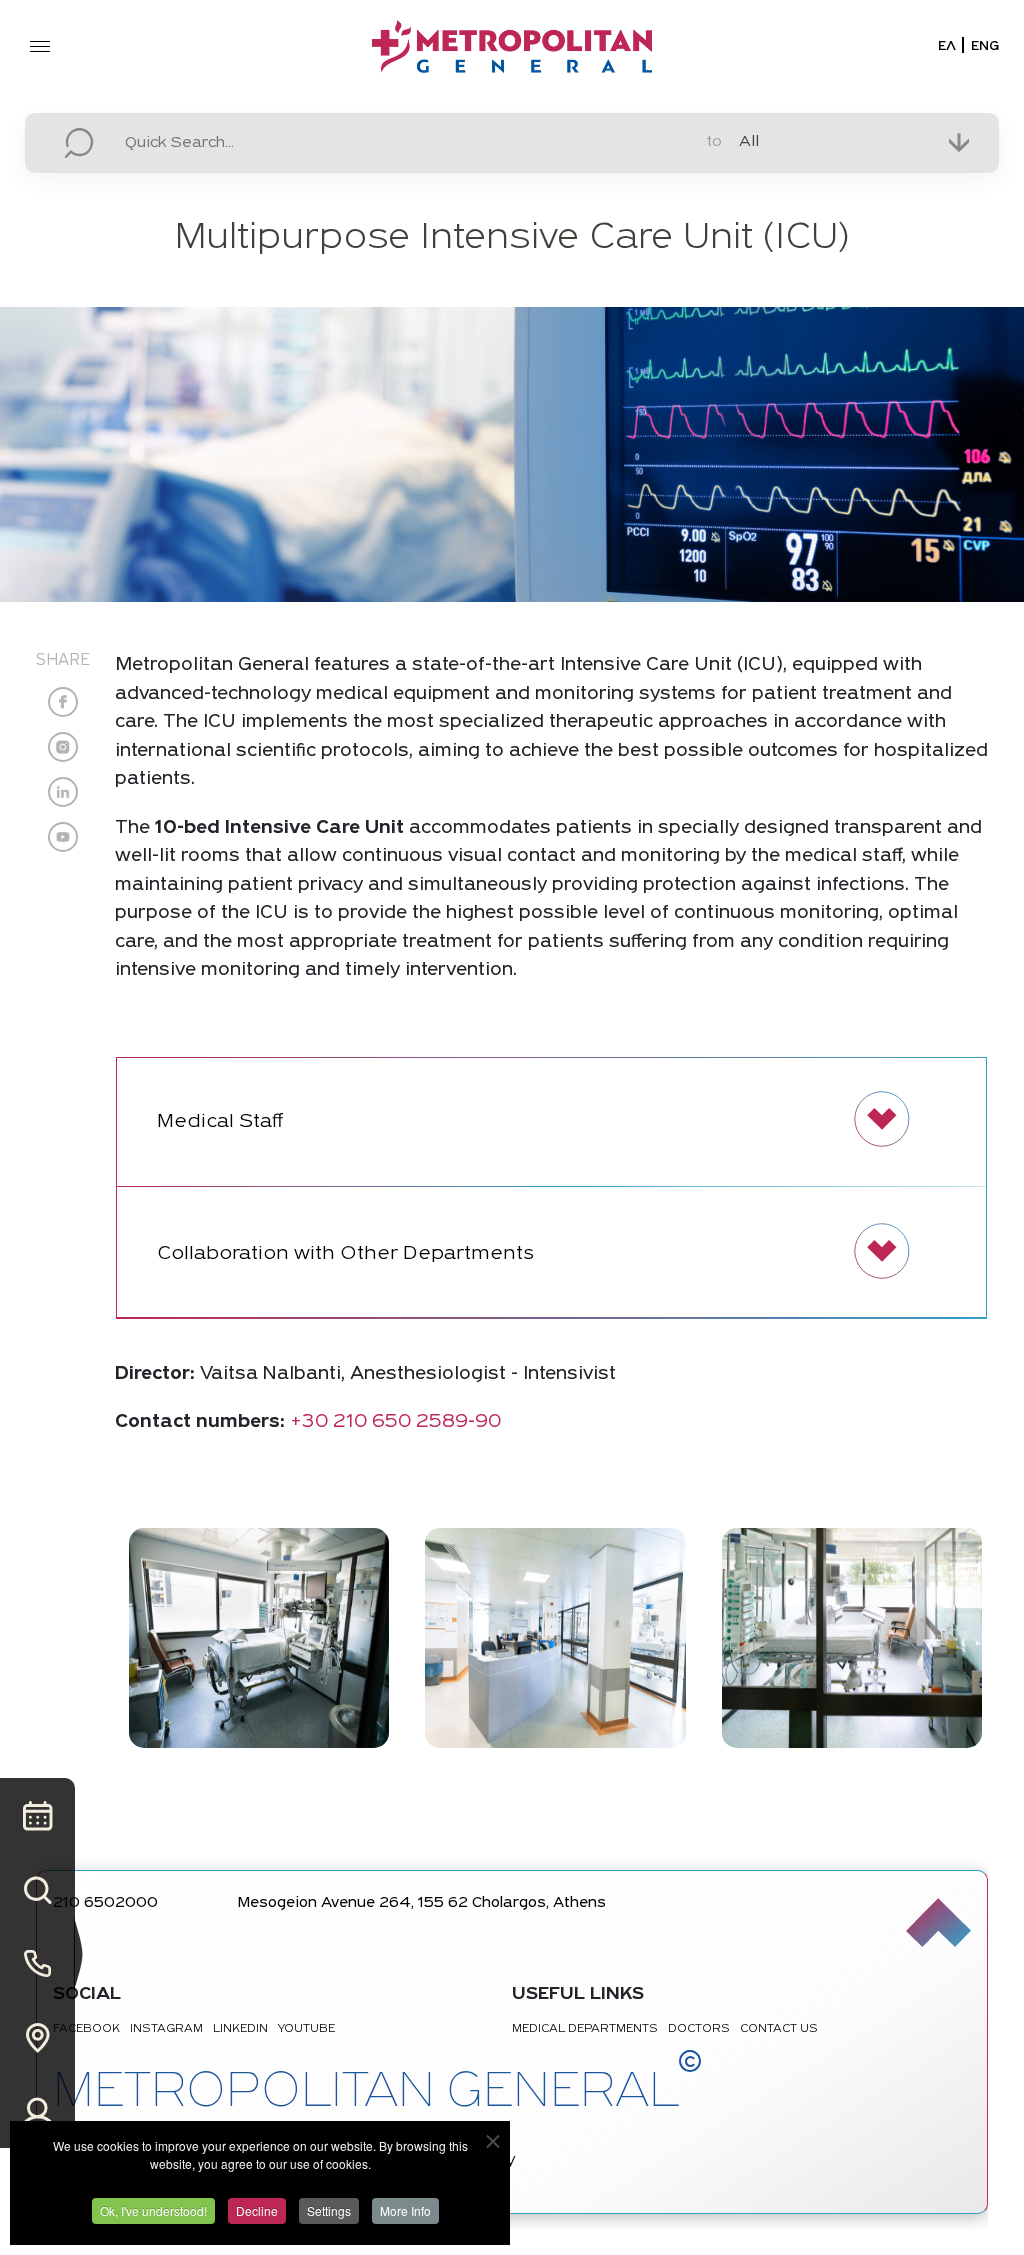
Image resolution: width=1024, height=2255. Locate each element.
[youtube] (63, 837)
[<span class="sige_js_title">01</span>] (259, 1638)
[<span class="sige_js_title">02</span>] (555, 1638)
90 (488, 1422)
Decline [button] (257, 2210)
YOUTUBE (306, 2029)
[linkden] (63, 792)
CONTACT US (779, 2029)
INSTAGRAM (166, 2029)
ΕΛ (947, 46)
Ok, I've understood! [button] (153, 2210)
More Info (405, 2210)
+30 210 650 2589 (379, 1422)
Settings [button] (329, 2210)
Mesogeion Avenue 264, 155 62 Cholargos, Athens (422, 1903)
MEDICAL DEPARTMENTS (585, 2029)
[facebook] (63, 702)
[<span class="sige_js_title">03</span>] (852, 1638)
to (714, 142)
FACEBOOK (86, 2029)
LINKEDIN (240, 2029)
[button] (551, 1122)
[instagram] (63, 747)
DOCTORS (699, 2029)
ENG (985, 46)
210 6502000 (105, 1903)
